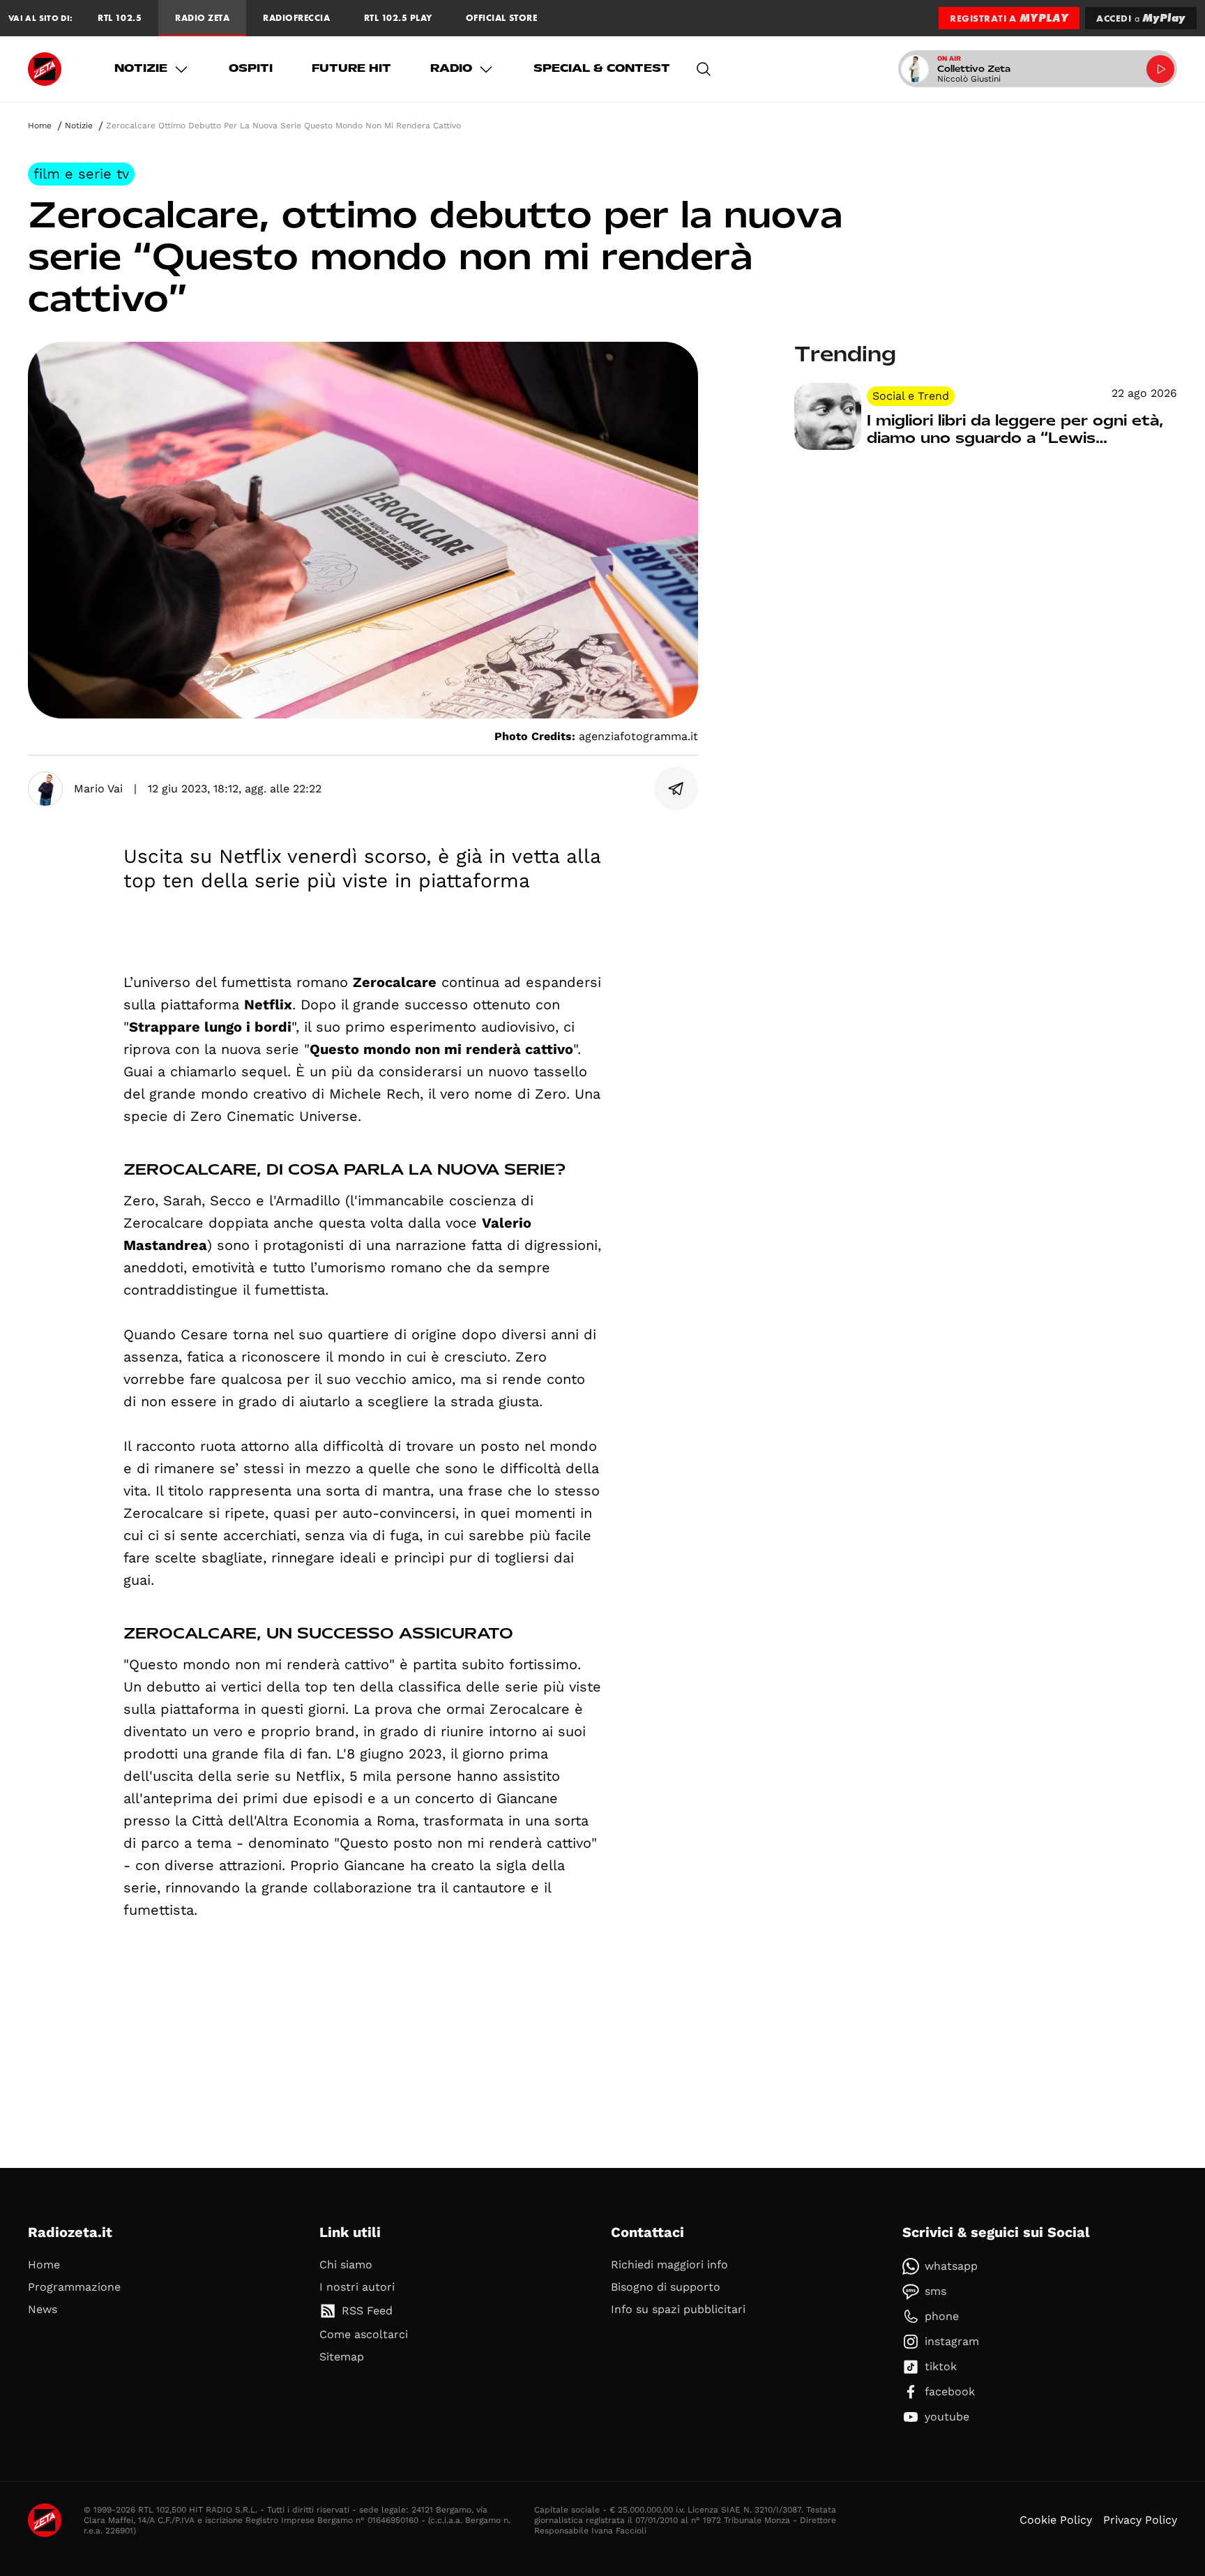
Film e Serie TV (81, 174)
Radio (451, 68)
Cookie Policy (1056, 2520)
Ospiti (251, 68)
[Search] (704, 69)
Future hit (351, 68)
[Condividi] (676, 789)
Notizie (141, 68)
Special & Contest (602, 68)
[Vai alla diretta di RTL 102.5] (1160, 69)
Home (40, 126)
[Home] (45, 69)
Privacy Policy (1140, 2520)
